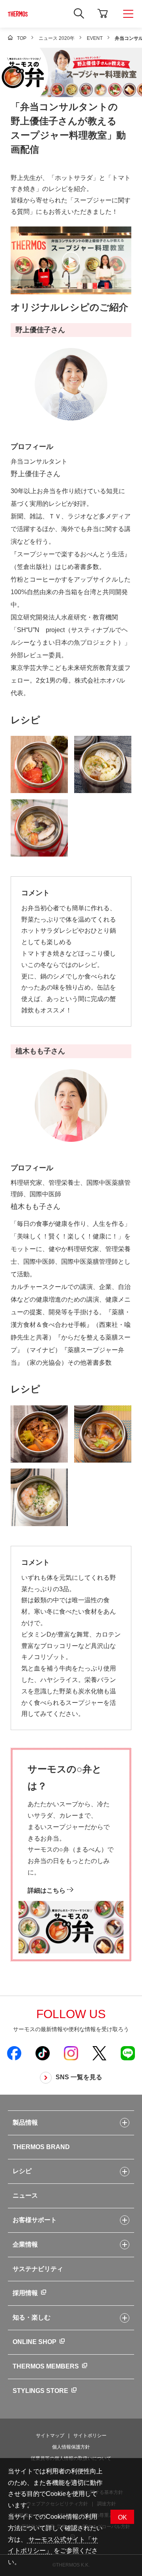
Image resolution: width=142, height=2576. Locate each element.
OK (122, 2517)
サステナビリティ (38, 2269)
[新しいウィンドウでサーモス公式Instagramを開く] (71, 2053)
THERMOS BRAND (41, 2147)
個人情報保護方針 (71, 2447)
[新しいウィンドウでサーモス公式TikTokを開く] (43, 2053)
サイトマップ (50, 2436)
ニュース (25, 2195)
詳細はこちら (47, 1890)
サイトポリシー (90, 2436)
